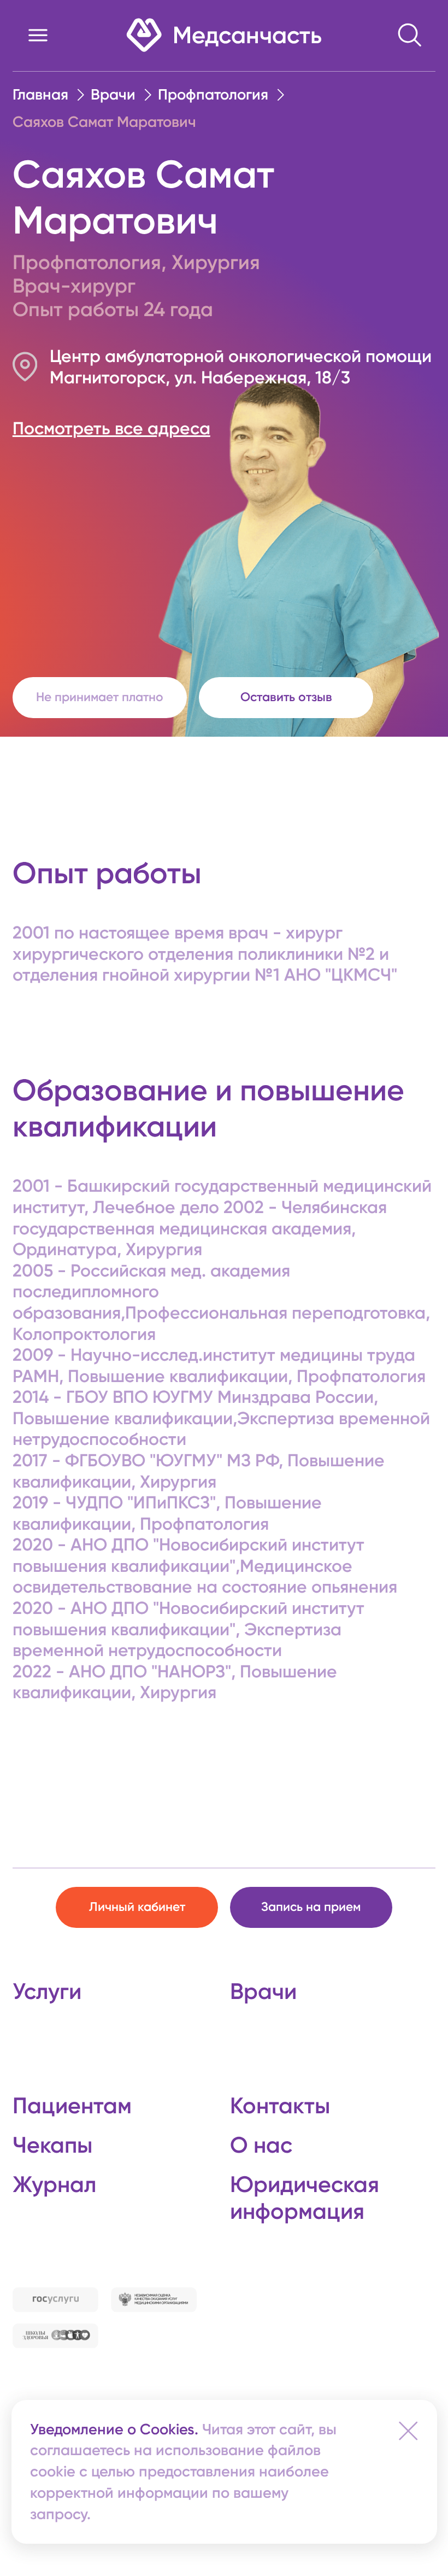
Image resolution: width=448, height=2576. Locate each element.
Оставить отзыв (286, 697)
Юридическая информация (305, 2198)
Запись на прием (311, 1907)
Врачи (113, 94)
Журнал (54, 2184)
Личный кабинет (137, 1907)
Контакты (280, 2106)
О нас (261, 2145)
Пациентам (72, 2106)
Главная (40, 94)
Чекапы (52, 2145)
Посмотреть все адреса (111, 428)
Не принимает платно (100, 697)
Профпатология (213, 94)
